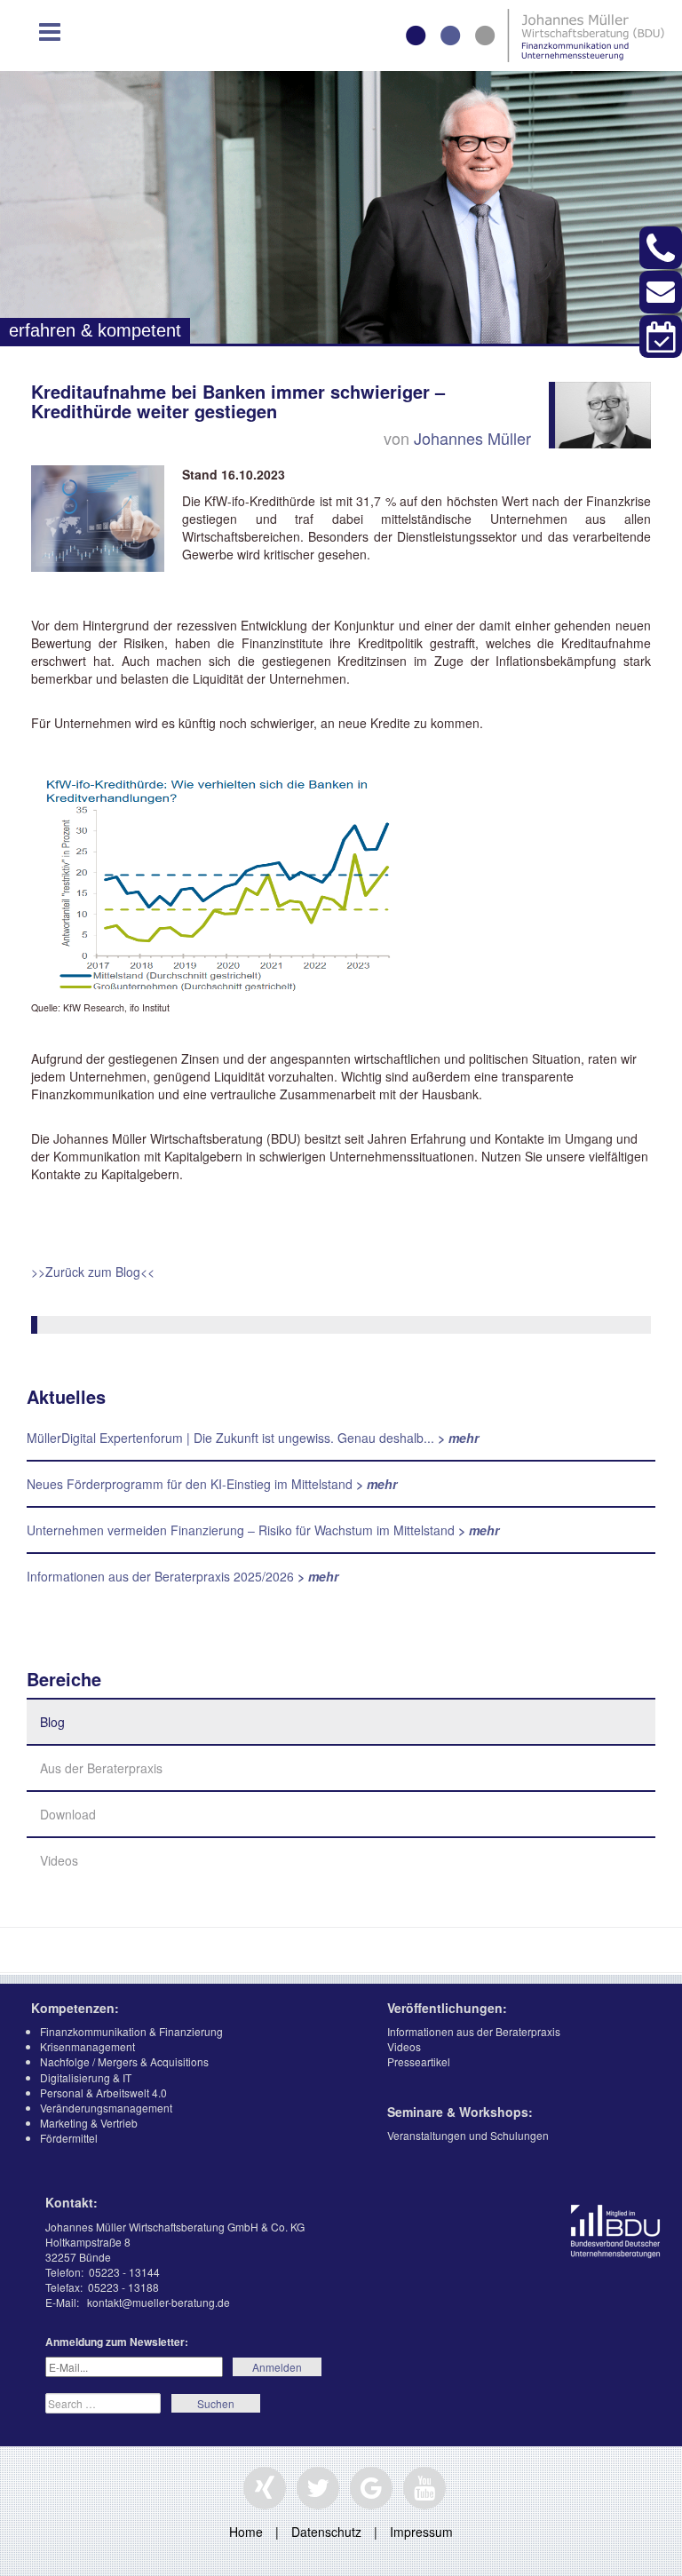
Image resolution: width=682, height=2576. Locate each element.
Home (246, 2532)
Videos (59, 1860)
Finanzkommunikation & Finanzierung (131, 2031)
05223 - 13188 (123, 2287)
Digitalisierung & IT (86, 2077)
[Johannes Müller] (603, 413)
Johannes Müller (472, 438)
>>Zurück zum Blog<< (93, 1272)
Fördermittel (69, 2138)
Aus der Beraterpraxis (101, 1768)
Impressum (421, 2532)
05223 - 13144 (124, 2272)
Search (216, 2403)
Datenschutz (326, 2532)
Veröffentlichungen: (447, 2008)
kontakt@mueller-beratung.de (159, 2302)
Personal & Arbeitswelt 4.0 (103, 2093)
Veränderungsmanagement (106, 2108)
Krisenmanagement (87, 2046)
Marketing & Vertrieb (89, 2123)
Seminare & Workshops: (460, 2112)
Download (68, 1814)
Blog (52, 1722)
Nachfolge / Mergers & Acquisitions (124, 2061)
